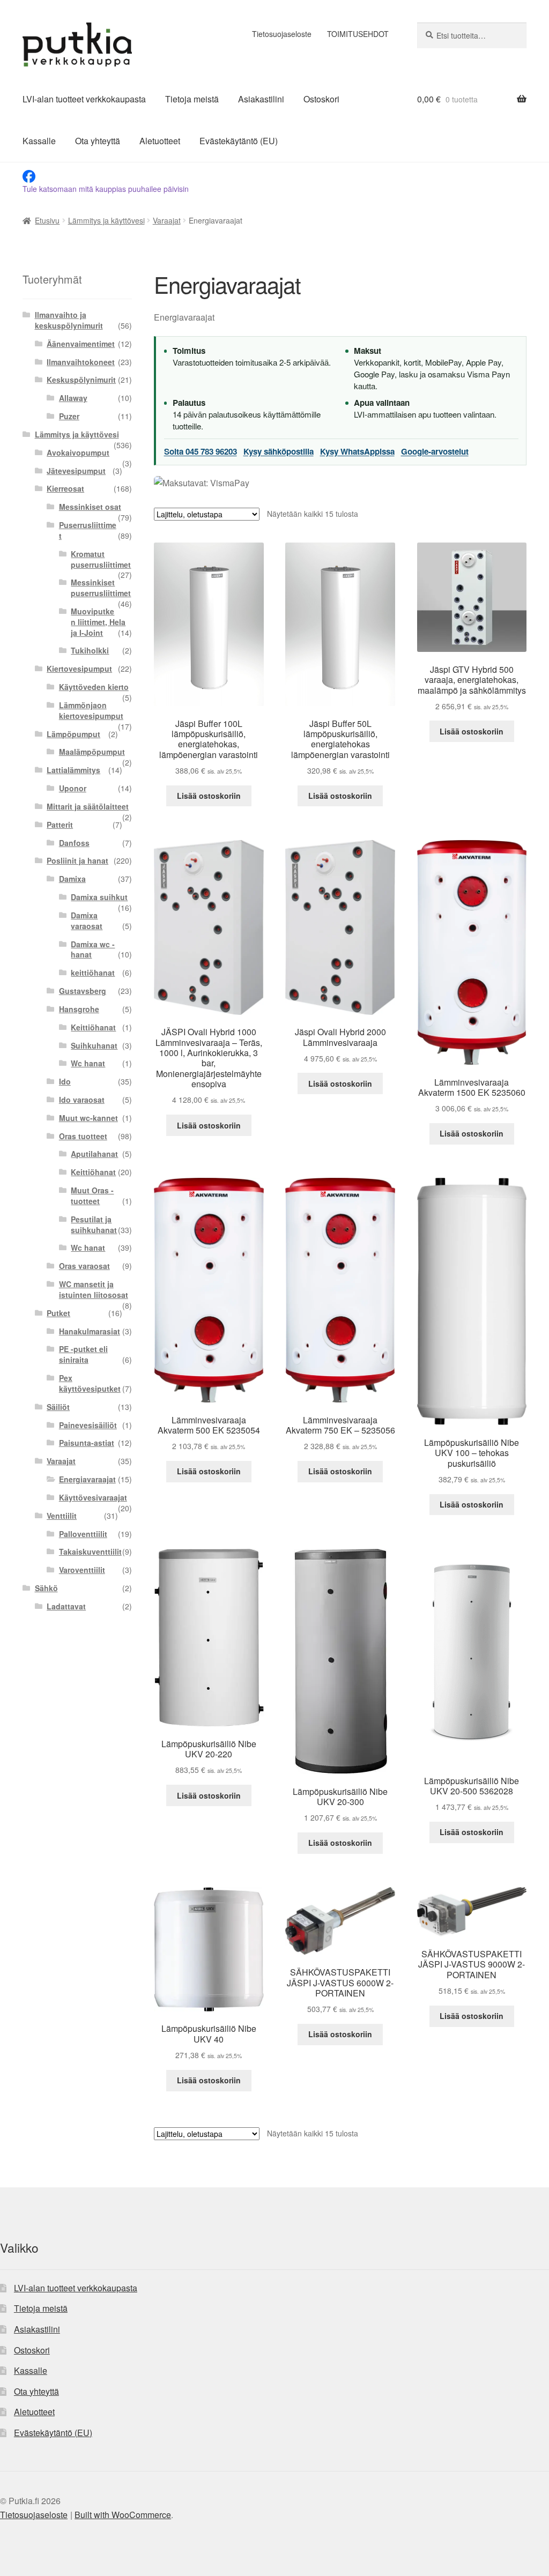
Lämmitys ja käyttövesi (106, 220)
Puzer (69, 416)
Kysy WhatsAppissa (357, 451)
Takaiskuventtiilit (90, 1551)
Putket (58, 1313)
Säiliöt (58, 1407)
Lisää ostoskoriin (209, 796)
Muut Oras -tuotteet (92, 1196)
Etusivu (47, 220)
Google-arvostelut (435, 451)
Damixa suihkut (99, 897)
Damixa (72, 879)
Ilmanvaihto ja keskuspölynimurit (69, 320)
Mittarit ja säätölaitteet (88, 806)
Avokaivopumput (78, 452)
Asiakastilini (261, 99)
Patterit (60, 825)
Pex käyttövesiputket (90, 1383)
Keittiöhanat (93, 1027)
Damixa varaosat (87, 920)
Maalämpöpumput (92, 752)
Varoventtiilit (82, 1570)
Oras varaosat (84, 1266)
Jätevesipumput (76, 471)
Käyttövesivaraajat (93, 1497)
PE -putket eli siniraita (83, 1354)
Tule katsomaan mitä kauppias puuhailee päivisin (106, 189)
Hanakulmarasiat (90, 1331)
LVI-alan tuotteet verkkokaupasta (84, 99)
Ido (65, 1081)
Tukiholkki (90, 650)
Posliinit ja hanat (77, 860)
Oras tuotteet (83, 1136)
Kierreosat (65, 488)
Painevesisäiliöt (88, 1425)
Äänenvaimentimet (81, 344)
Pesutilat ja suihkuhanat (94, 1224)
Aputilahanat (94, 1154)
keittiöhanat (93, 973)
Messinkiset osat (90, 507)
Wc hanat (88, 1063)
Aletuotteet (160, 141)
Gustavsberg (83, 991)
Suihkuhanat (94, 1045)
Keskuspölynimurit (81, 380)
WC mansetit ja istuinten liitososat (94, 1289)
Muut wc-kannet (88, 1118)
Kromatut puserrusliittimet (101, 559)
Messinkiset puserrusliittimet (101, 588)
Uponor (73, 788)
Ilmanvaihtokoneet (81, 362)
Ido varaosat (82, 1100)
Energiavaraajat (87, 1479)
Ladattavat (66, 1606)
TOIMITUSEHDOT (358, 34)
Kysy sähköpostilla (279, 451)
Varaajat (167, 220)
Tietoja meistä (192, 99)
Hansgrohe (79, 1009)
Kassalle (39, 141)
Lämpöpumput (73, 734)
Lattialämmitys (73, 770)
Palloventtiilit (83, 1534)
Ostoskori (321, 99)
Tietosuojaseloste (282, 34)
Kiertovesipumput (79, 669)
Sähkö (46, 1588)
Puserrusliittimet (88, 530)
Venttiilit (62, 1516)
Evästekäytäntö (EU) (239, 141)
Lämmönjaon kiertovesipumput (91, 710)
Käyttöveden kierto (94, 687)
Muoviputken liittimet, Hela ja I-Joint (98, 622)
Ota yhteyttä (98, 141)
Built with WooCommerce (123, 2515)
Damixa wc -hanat (93, 949)
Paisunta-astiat (87, 1443)
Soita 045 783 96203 (201, 451)
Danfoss (74, 843)
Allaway (73, 398)
